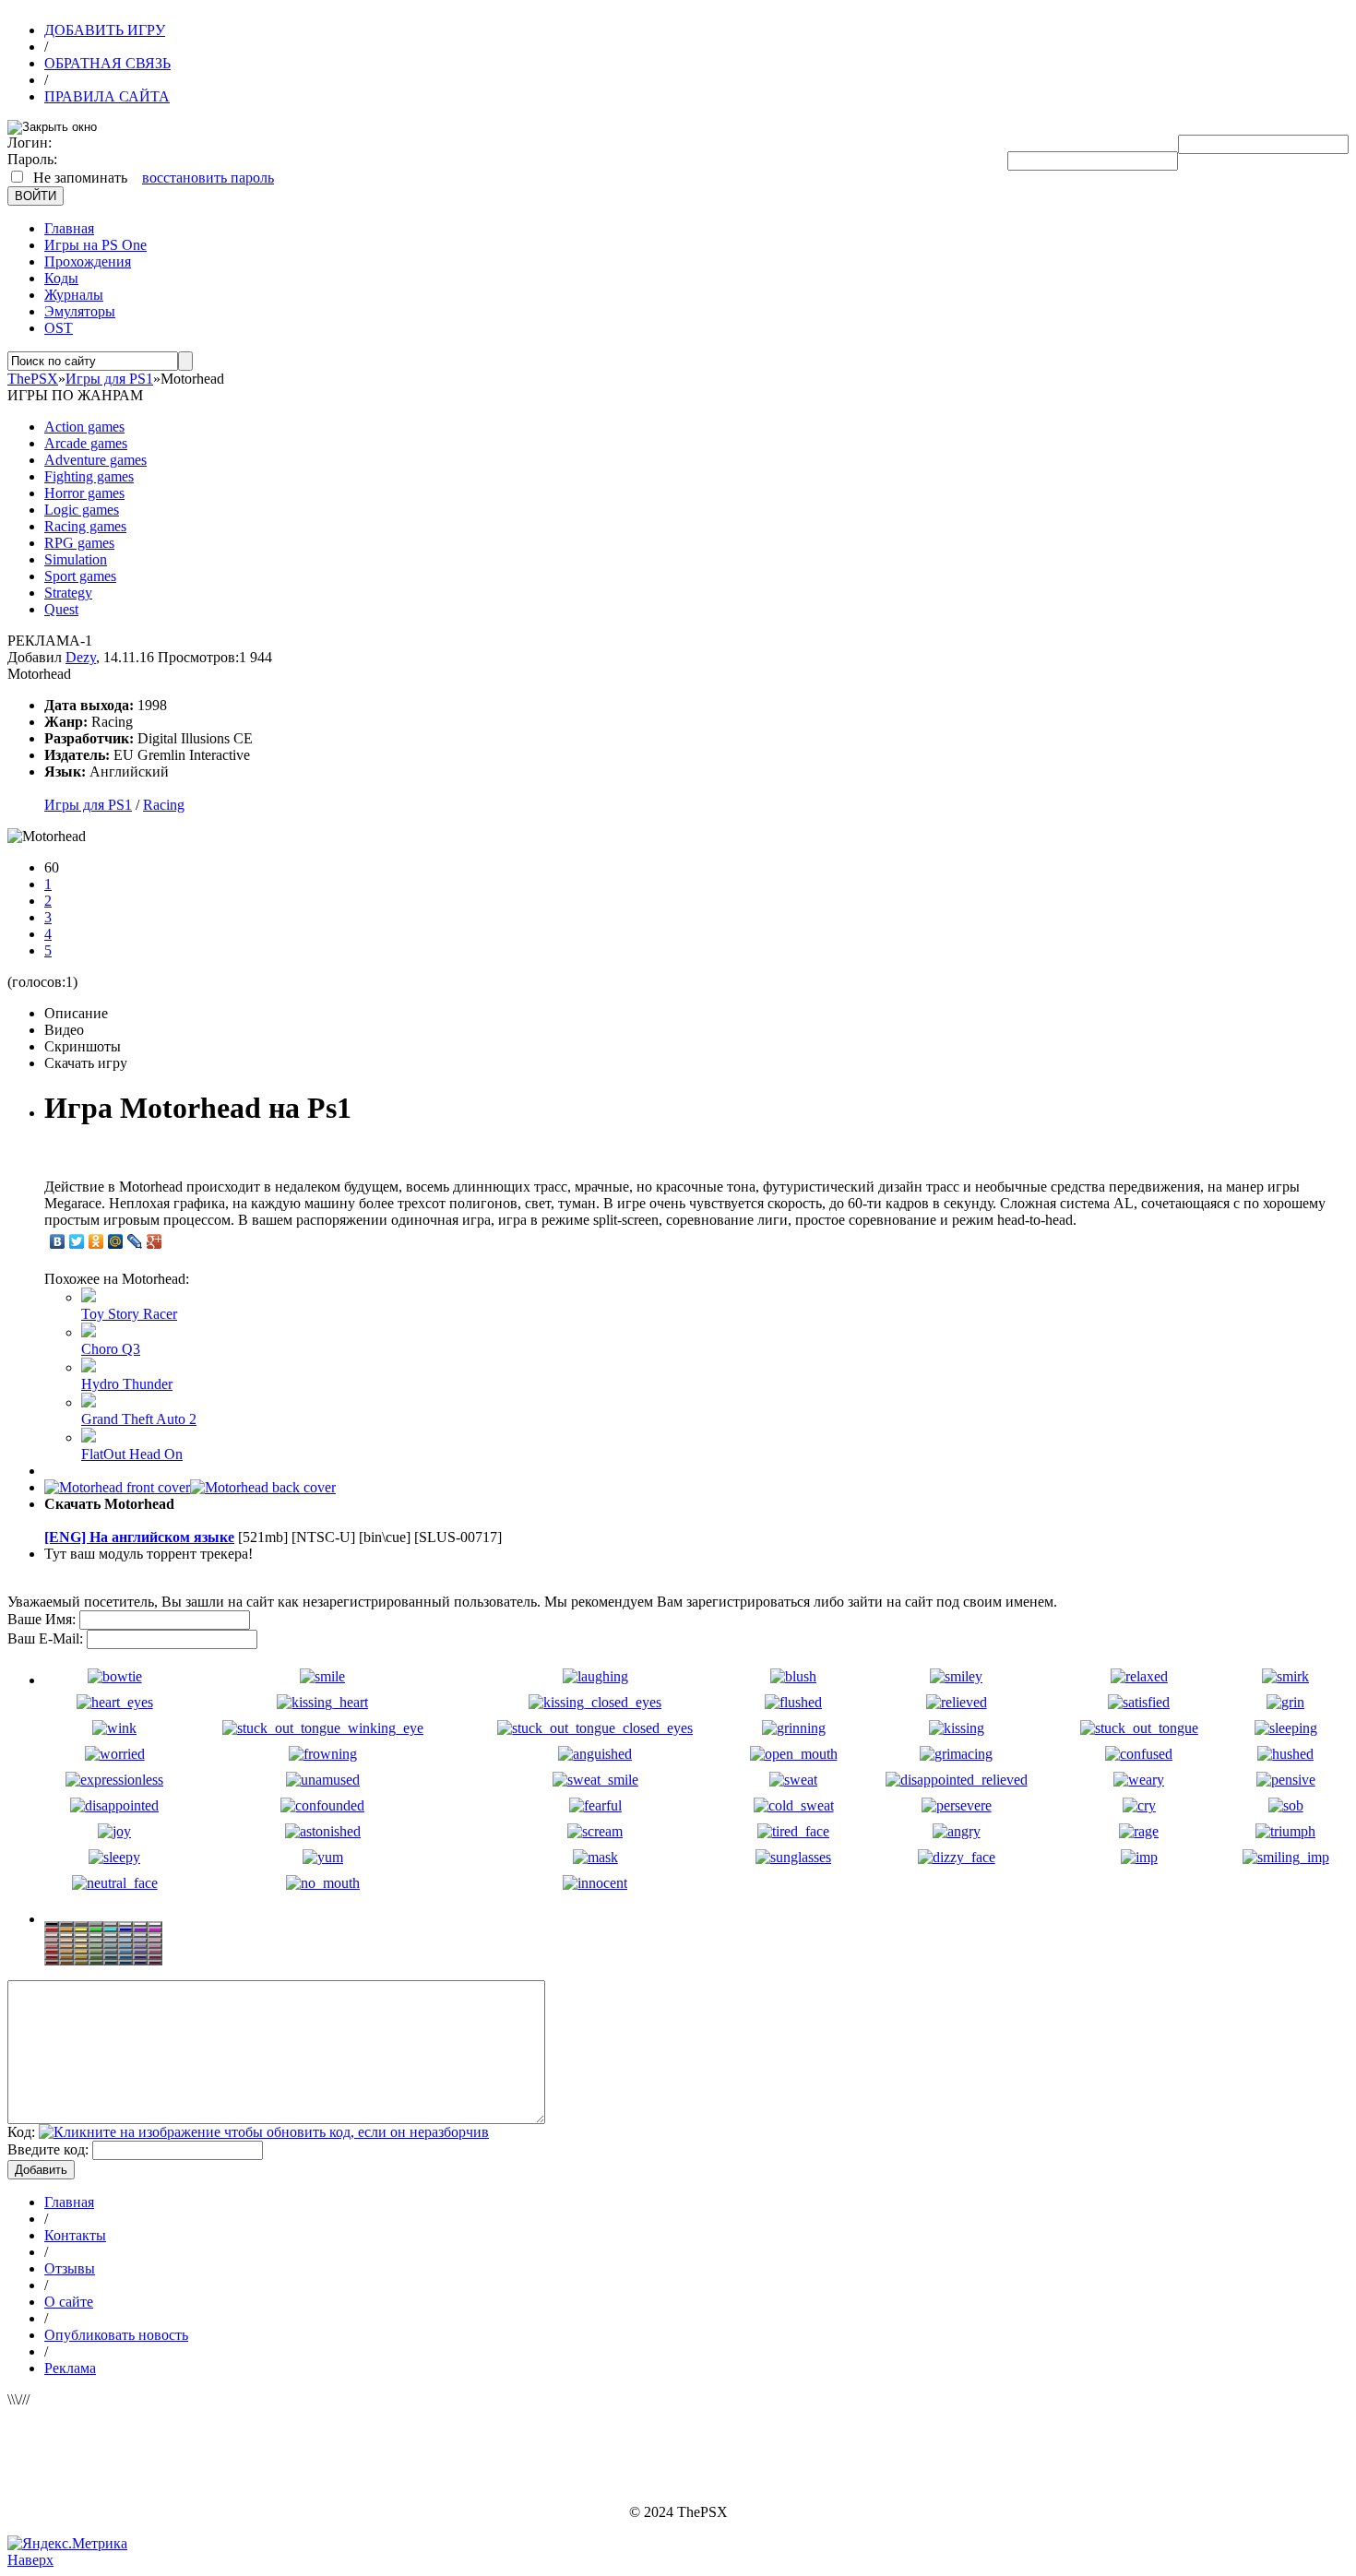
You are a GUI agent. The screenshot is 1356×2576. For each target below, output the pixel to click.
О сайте (69, 2302)
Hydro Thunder (127, 1384)
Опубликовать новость (116, 2335)
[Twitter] (77, 1241)
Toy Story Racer (129, 1314)
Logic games (82, 510)
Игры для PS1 (88, 805)
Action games (84, 427)
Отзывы (70, 2268)
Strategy (68, 593)
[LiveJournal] (135, 1241)
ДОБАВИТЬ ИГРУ (105, 30)
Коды (61, 278)
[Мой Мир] (116, 1241)
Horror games (84, 493)
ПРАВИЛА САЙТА (107, 96)
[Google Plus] (155, 1241)
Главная (69, 228)
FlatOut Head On (132, 1454)
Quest (61, 609)
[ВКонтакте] (58, 1241)
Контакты (75, 2235)
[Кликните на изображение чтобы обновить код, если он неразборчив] (264, 2132)
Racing (164, 805)
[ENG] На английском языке (139, 1537)
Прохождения (88, 261)
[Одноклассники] (96, 1241)
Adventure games (95, 460)
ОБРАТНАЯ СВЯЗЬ (107, 63)
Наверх (30, 2560)
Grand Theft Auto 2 (139, 1419)
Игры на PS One (95, 245)
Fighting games (89, 476)
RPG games (79, 543)
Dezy (81, 657)
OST (59, 328)
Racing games (85, 526)
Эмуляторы (80, 311)
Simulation (76, 559)
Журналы (74, 295)
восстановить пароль (208, 178)
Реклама (70, 2368)
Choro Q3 (111, 1349)
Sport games (80, 576)
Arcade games (86, 443)
